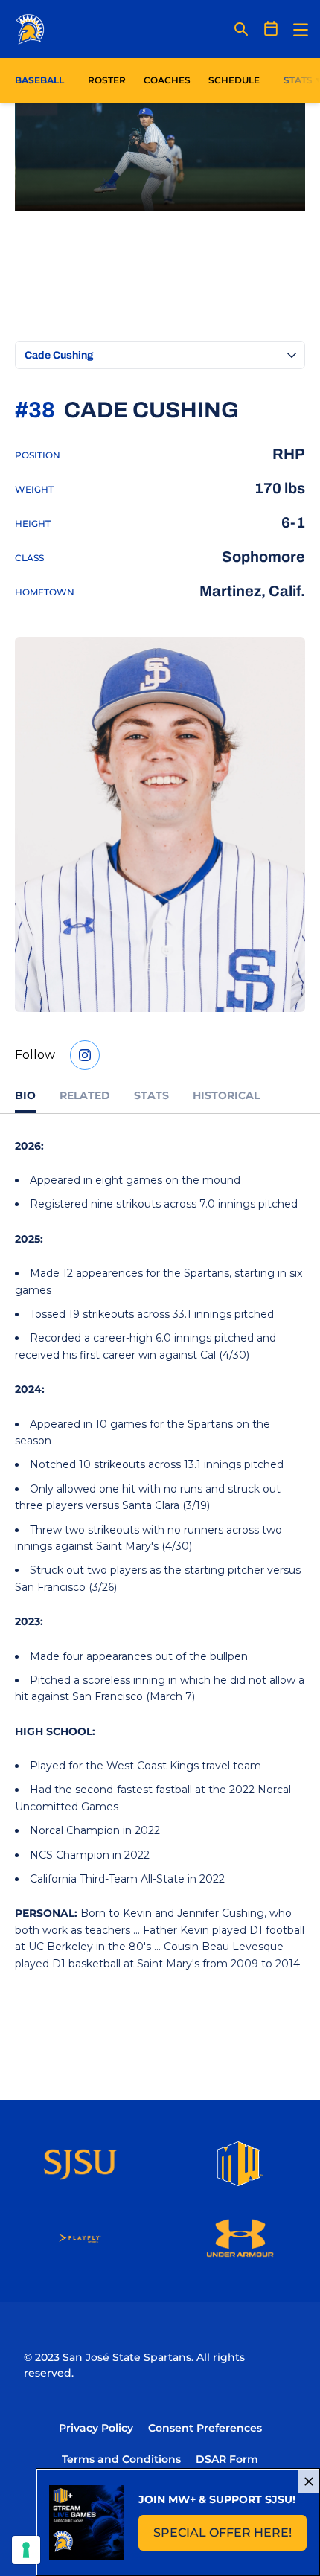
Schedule (234, 80)
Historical (226, 1095)
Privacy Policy (96, 2428)
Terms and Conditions (121, 2459)
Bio (25, 1095)
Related (85, 1095)
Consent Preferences (205, 2428)
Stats (151, 1095)
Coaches (167, 80)
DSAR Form (227, 2459)
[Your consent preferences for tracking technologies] (26, 2550)
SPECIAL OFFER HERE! (230, 2537)
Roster (107, 80)
